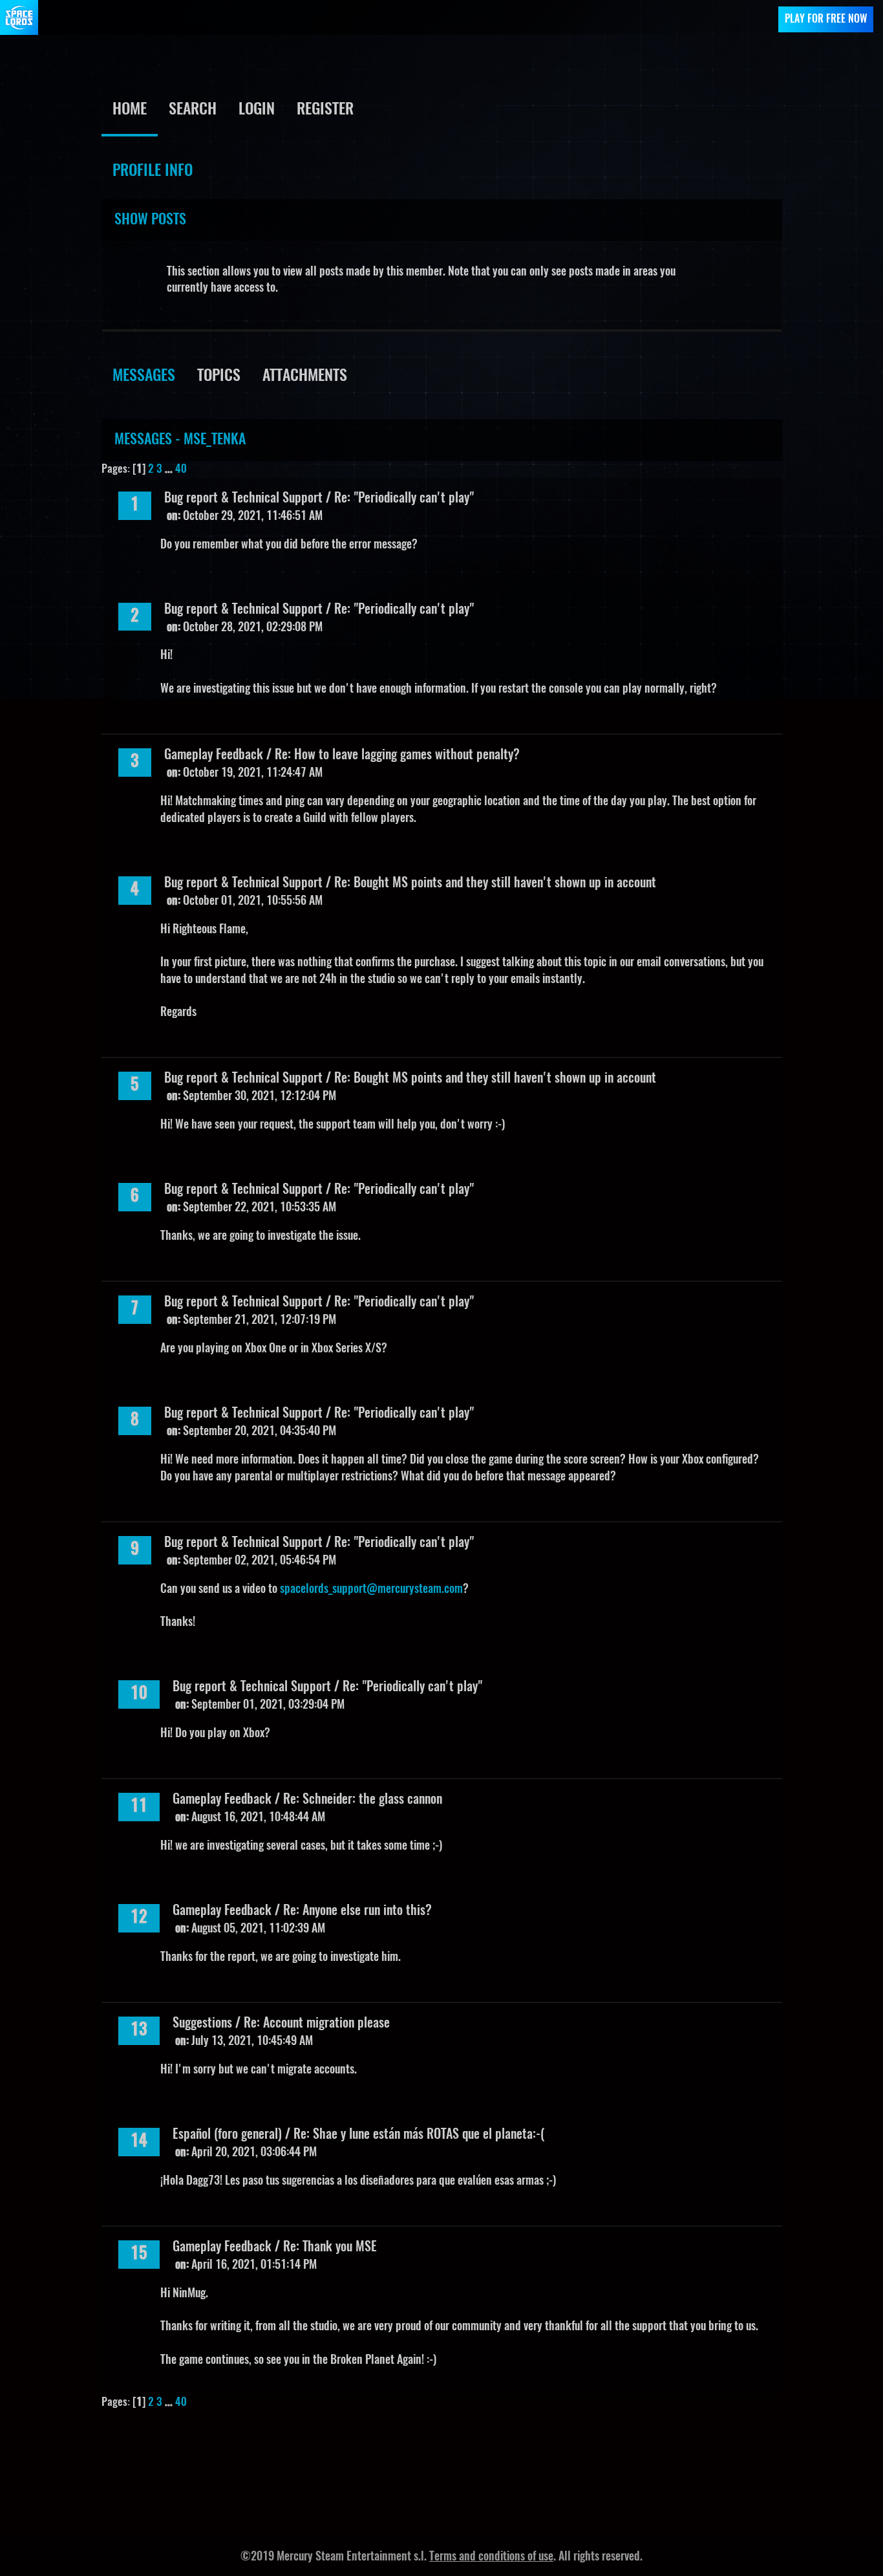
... (170, 469)
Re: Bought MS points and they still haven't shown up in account (495, 883)
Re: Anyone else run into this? (357, 1911)
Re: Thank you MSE (330, 2247)
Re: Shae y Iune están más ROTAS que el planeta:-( (419, 2135)
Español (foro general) (227, 2135)
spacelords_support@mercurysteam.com (371, 1590)
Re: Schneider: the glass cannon (363, 1800)
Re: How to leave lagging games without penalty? (397, 755)
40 (181, 469)
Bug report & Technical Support (243, 499)
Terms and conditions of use (491, 2557)
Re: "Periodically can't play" (404, 499)
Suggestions (202, 2024)
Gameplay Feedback (214, 755)
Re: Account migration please (317, 2024)
